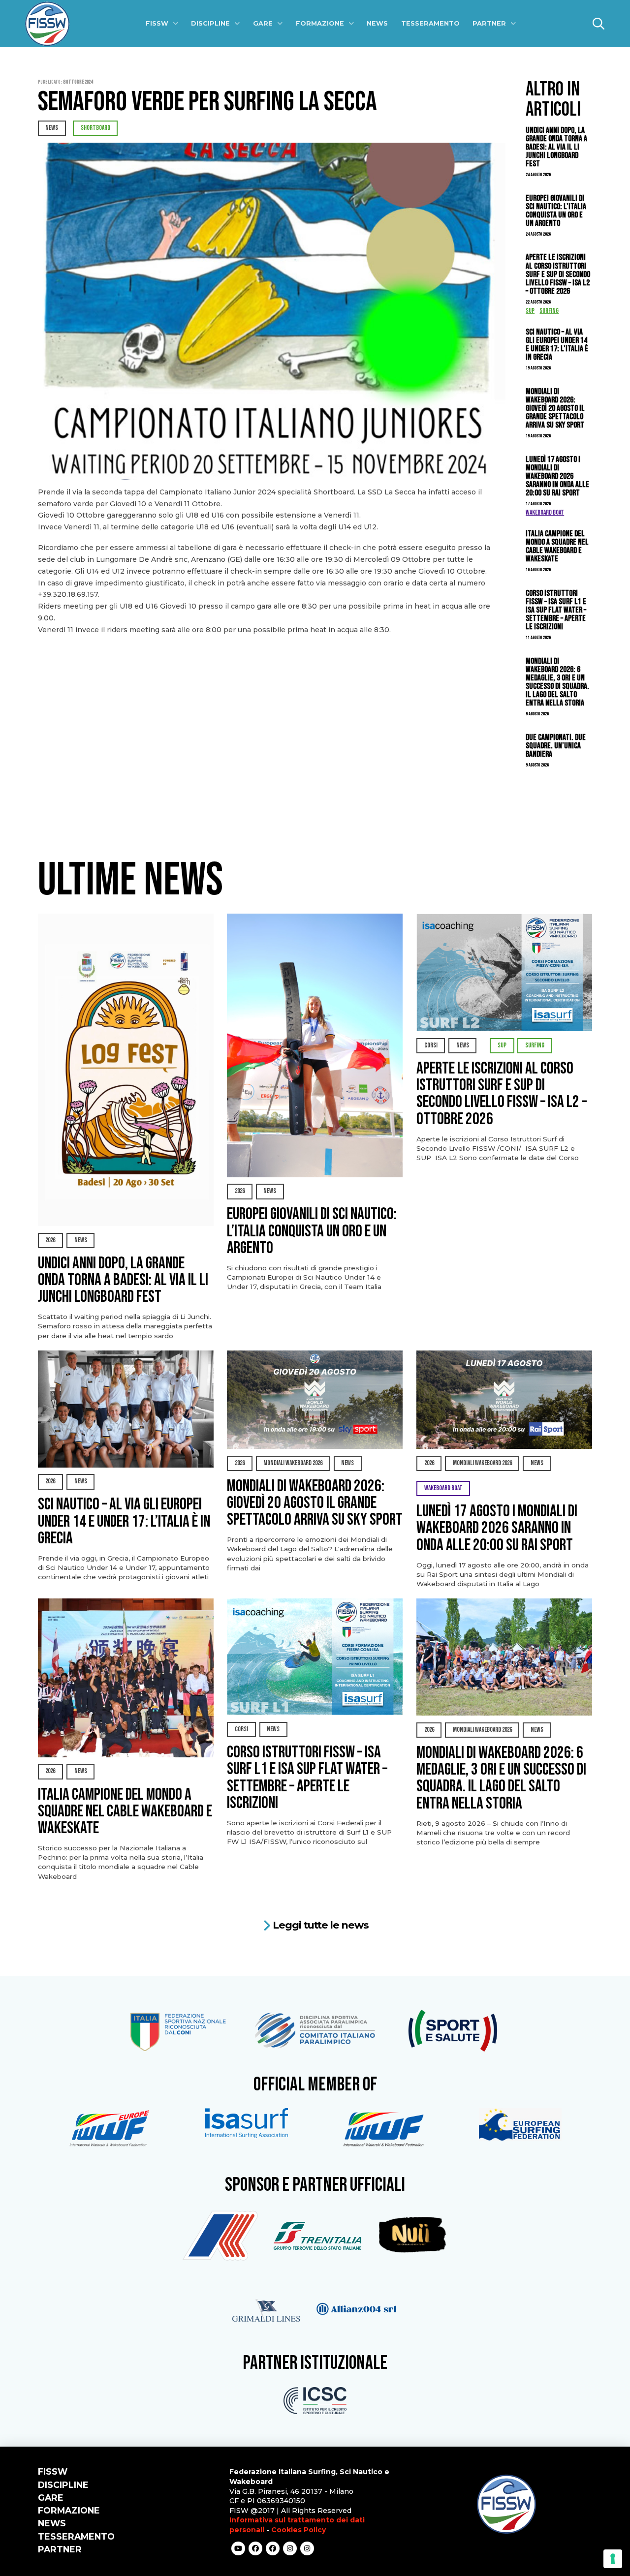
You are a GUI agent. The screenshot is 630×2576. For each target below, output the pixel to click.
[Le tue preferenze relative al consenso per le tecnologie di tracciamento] (613, 2559)
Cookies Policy (299, 2530)
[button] (598, 24)
